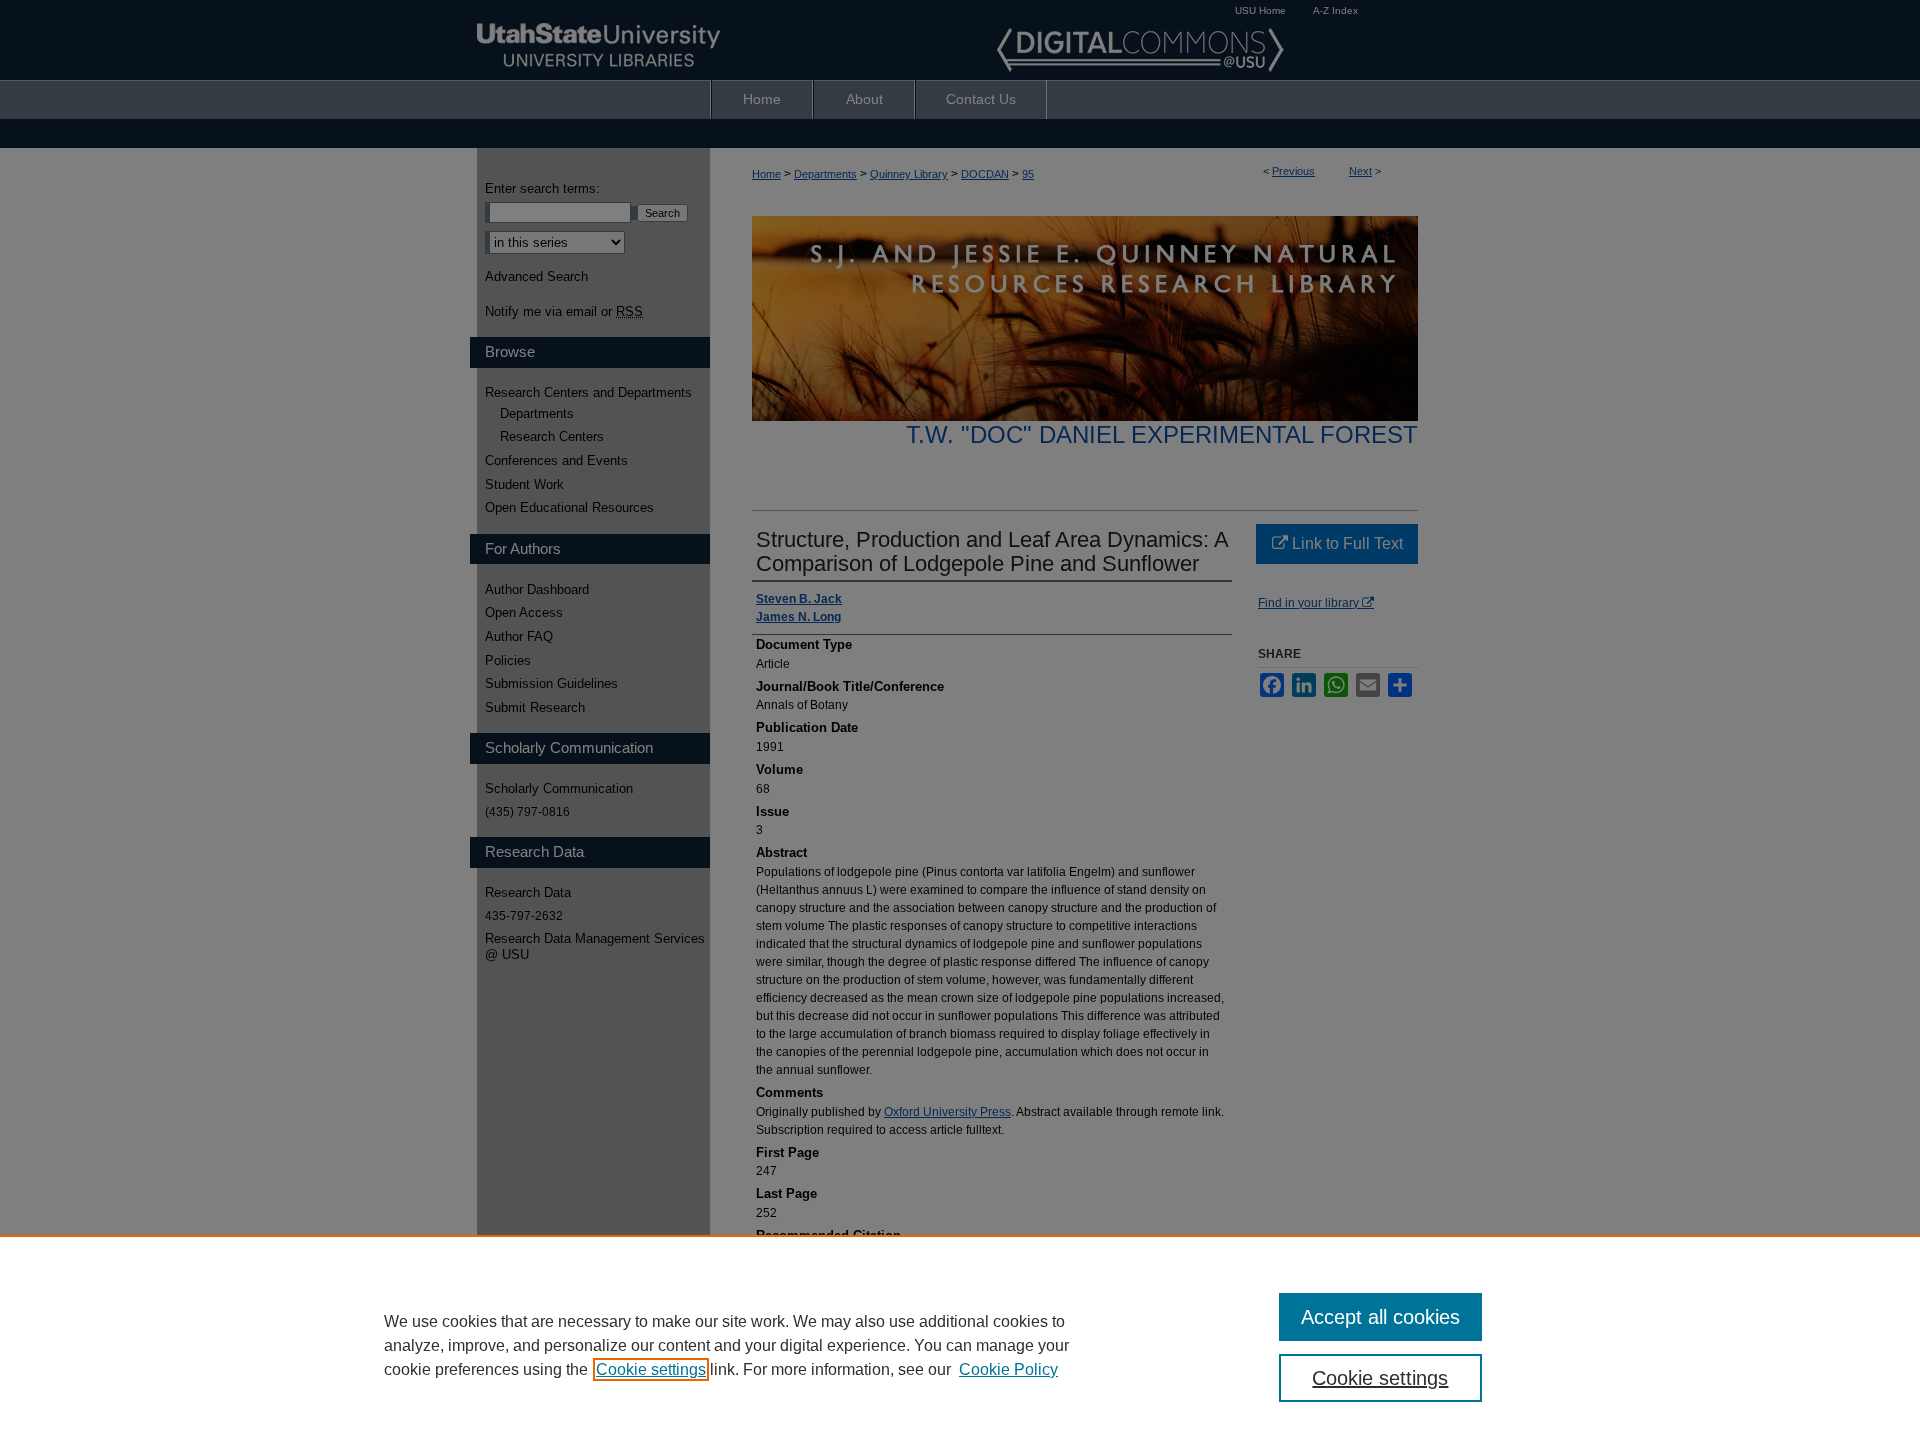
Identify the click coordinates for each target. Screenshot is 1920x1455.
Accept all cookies (1380, 1317)
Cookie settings (651, 1369)
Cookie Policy (1008, 1369)
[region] (960, 1345)
